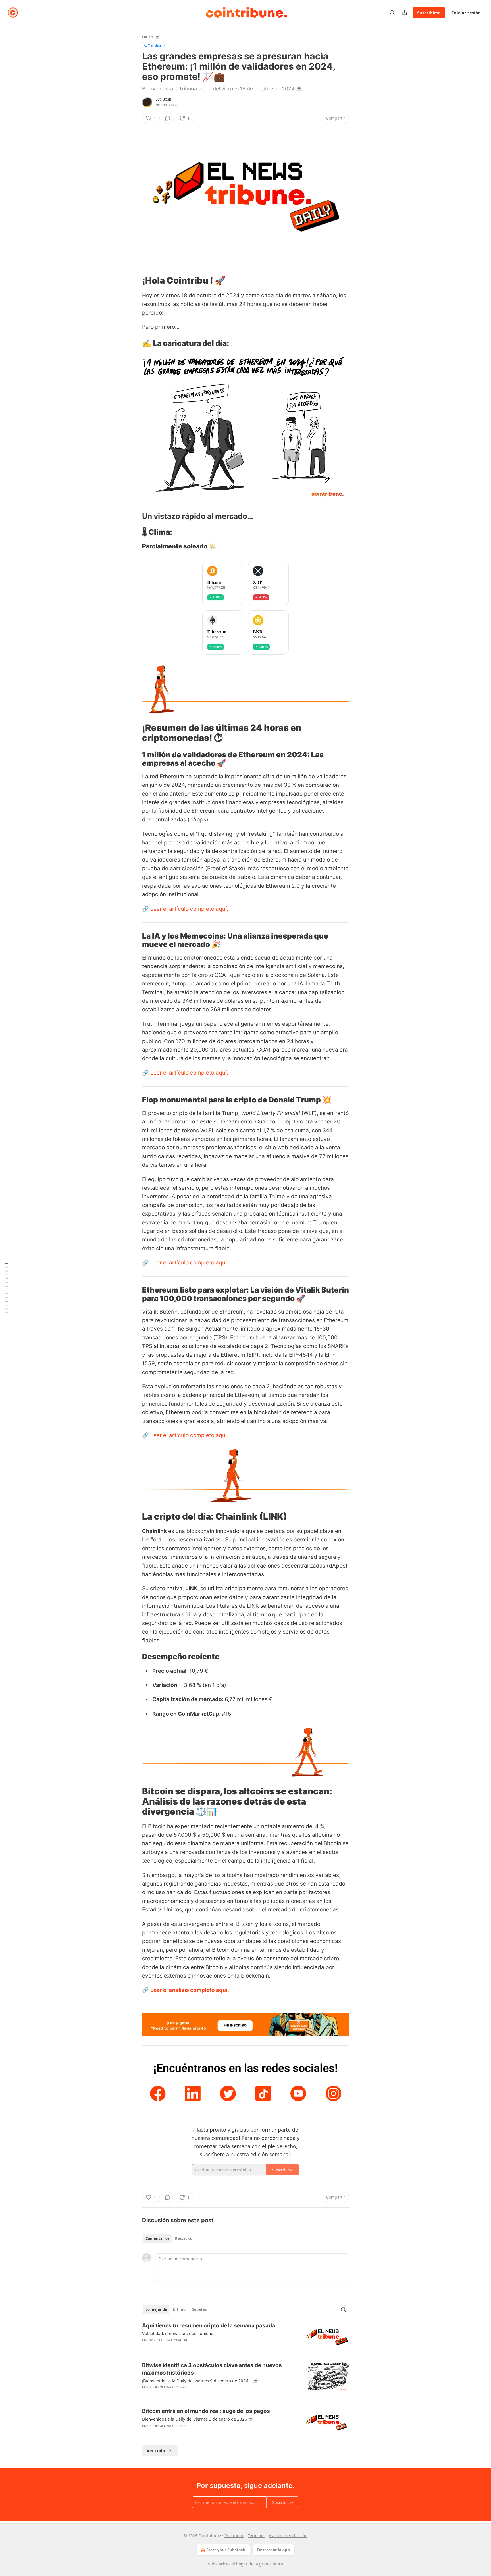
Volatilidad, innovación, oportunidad (178, 2333)
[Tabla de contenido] (6, 1288)
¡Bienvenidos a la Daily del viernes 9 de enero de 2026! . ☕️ (200, 2381)
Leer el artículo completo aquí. (189, 909)
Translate (155, 45)
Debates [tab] (199, 2309)
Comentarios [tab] (157, 2238)
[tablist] (168, 2238)
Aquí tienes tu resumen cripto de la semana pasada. (209, 2326)
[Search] (392, 13)
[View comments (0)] (168, 118)
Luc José (164, 99)
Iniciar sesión (466, 13)
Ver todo (156, 2450)
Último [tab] (179, 2309)
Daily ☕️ (151, 37)
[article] (246, 2337)
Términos (257, 2536)
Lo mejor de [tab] (156, 2309)
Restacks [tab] (183, 2238)
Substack (217, 2564)
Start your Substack (226, 2550)
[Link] (134, 280)
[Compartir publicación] (405, 13)
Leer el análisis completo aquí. (190, 1990)
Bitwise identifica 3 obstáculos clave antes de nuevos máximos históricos (212, 2369)
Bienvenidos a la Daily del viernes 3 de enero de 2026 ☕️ (198, 2419)
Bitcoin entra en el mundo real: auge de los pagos (206, 2411)
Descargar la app (273, 2550)
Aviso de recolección (288, 2536)
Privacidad (234, 2536)
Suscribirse (429, 13)
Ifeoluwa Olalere (172, 2340)
